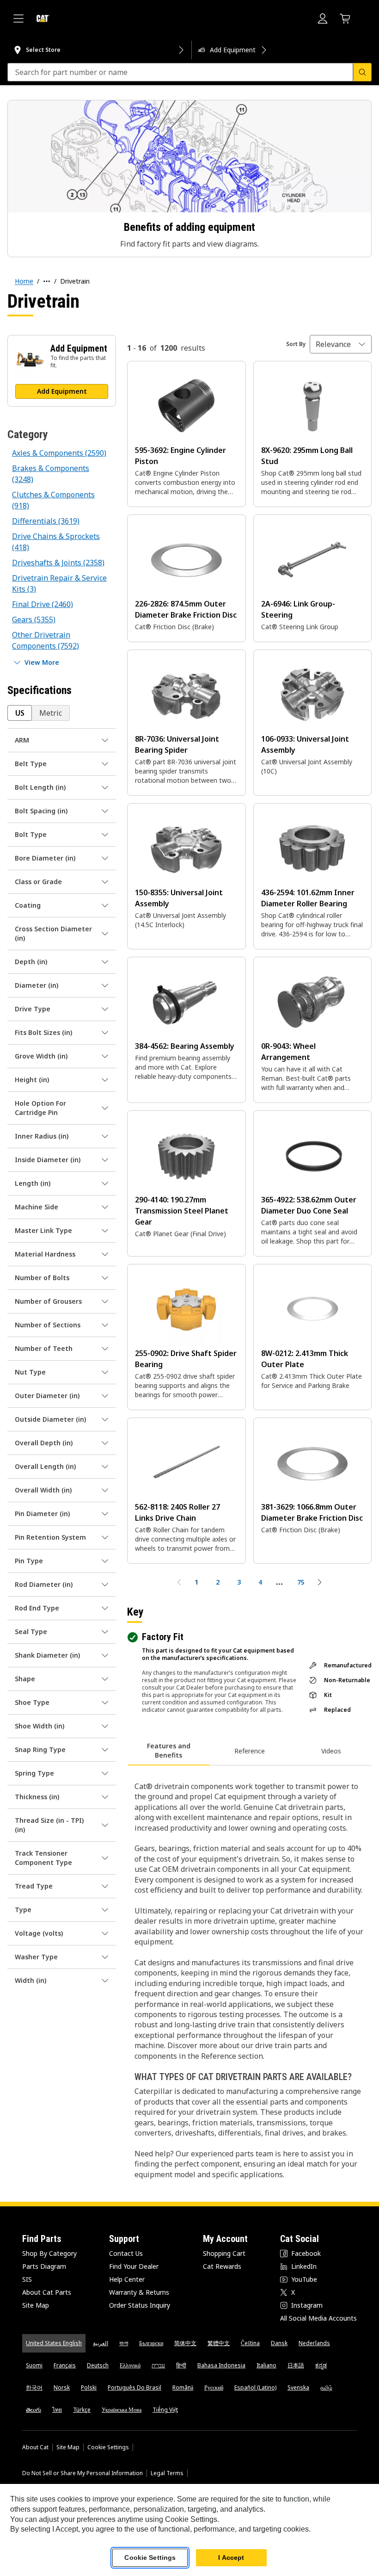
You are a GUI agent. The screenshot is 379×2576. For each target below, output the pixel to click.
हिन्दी (181, 2365)
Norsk (62, 2387)
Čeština (250, 2343)
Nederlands (314, 2343)
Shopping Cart (224, 2253)
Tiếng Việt (165, 2410)
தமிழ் (326, 2387)
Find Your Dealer (134, 2266)
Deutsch (98, 2365)
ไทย (57, 2410)
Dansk (279, 2343)
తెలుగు (34, 2410)
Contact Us (126, 2253)
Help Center (127, 2279)
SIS (27, 2279)
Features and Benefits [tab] (169, 1750)
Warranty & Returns (139, 2292)
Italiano (266, 2365)
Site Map (36, 2305)
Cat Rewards (222, 2266)
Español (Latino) (255, 2387)
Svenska (298, 2387)
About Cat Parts (47, 2292)
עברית (158, 2365)
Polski (89, 2387)
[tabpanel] (249, 1975)
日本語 (296, 2365)
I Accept (231, 2557)
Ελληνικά (130, 2365)
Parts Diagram (44, 2266)
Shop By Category (49, 2253)
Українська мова (122, 2410)
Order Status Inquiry (140, 2305)
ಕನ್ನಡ (321, 2365)
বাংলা (124, 2343)
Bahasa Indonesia (221, 2365)
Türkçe (82, 2410)
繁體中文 (219, 2343)
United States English (54, 2343)
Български (151, 2343)
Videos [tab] (331, 1751)
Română (183, 2387)
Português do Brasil (134, 2387)
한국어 (34, 2387)
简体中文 (185, 2343)
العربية (101, 2343)
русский (214, 2387)
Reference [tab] (250, 1751)
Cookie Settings (108, 2447)
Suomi (34, 2365)
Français (65, 2365)
